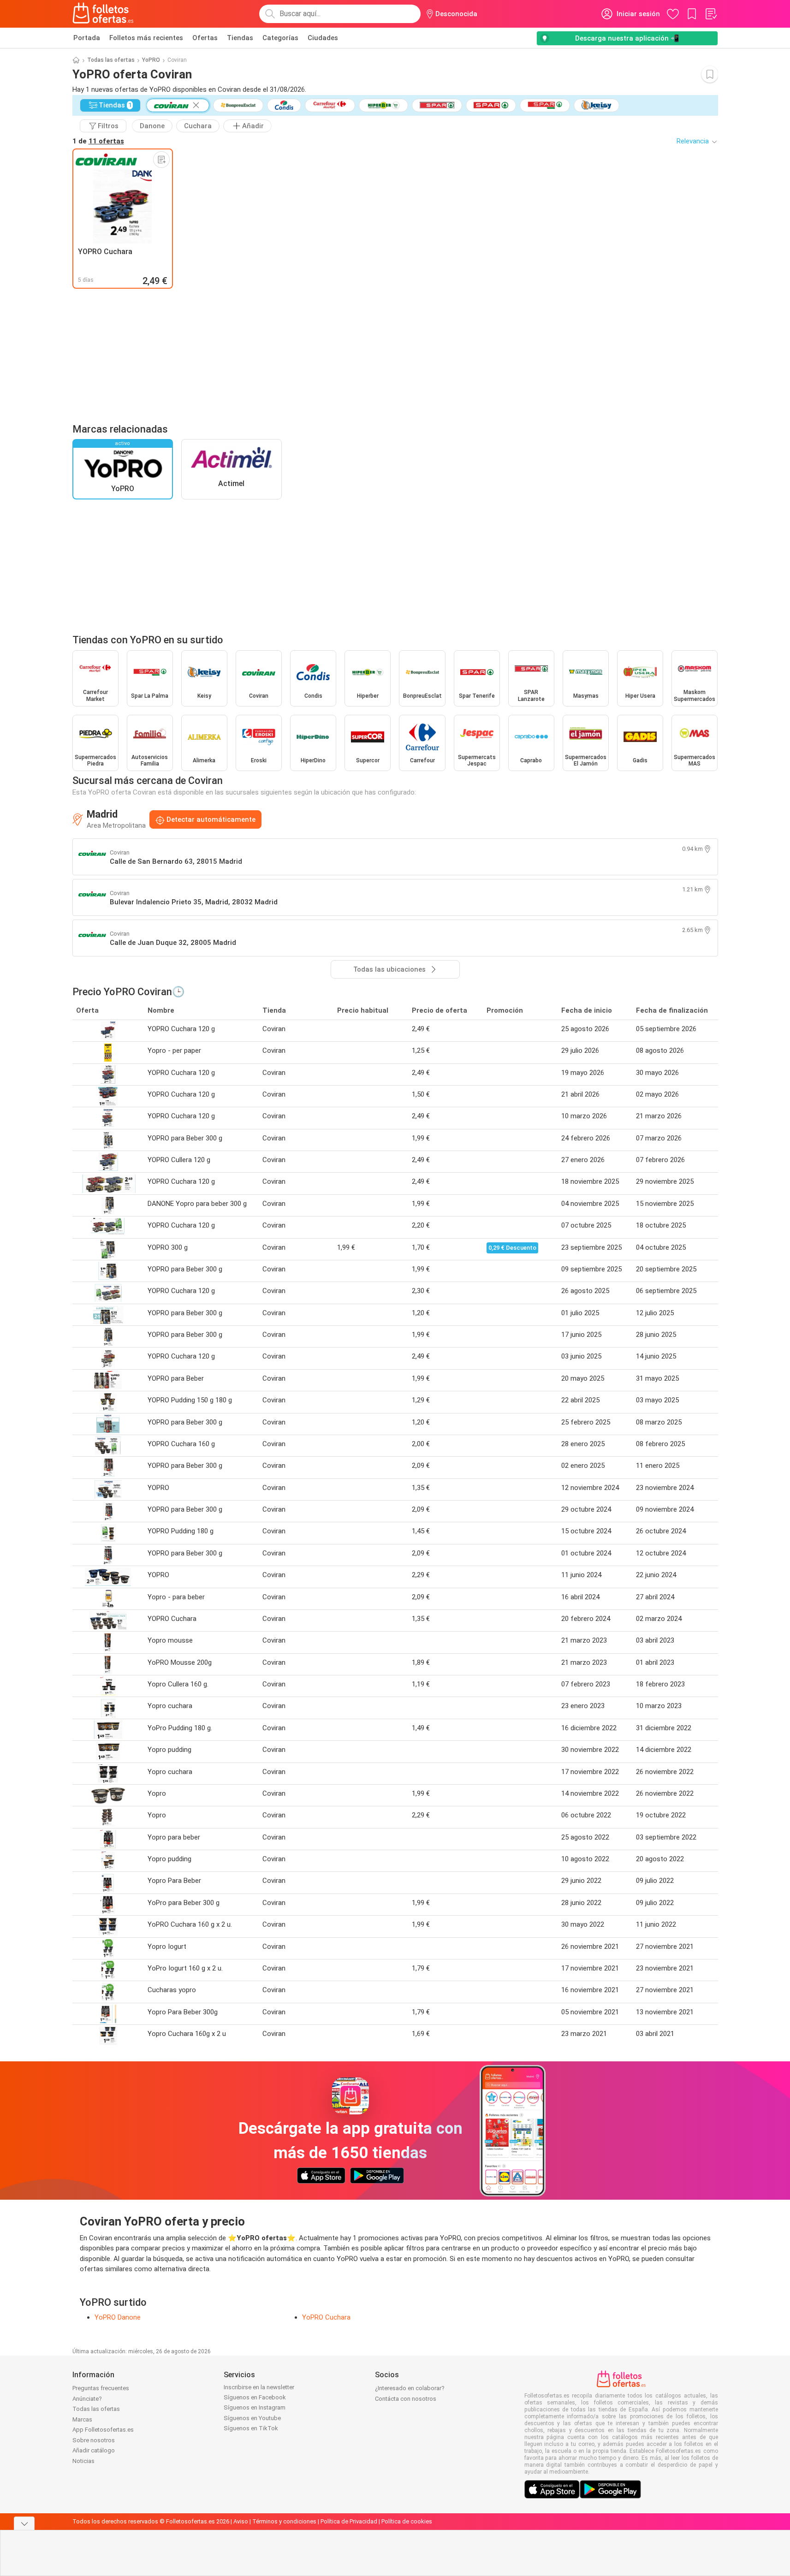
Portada (87, 38)
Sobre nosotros (94, 2440)
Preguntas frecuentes (101, 2388)
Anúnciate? (87, 2399)
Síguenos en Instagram (255, 2407)
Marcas (82, 2419)
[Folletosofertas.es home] (103, 14)
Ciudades (323, 38)
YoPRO (151, 60)
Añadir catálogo (94, 2450)
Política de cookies (407, 2521)
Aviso (241, 2521)
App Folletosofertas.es (103, 2430)
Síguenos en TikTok (251, 2428)
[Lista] (711, 14)
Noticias (83, 2461)
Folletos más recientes (146, 38)
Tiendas (240, 38)
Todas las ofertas (111, 60)
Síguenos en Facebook (255, 2397)
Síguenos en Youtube (252, 2418)
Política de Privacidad (349, 2521)
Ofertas (205, 38)
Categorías (280, 38)
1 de (98, 141)
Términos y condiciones (284, 2521)
